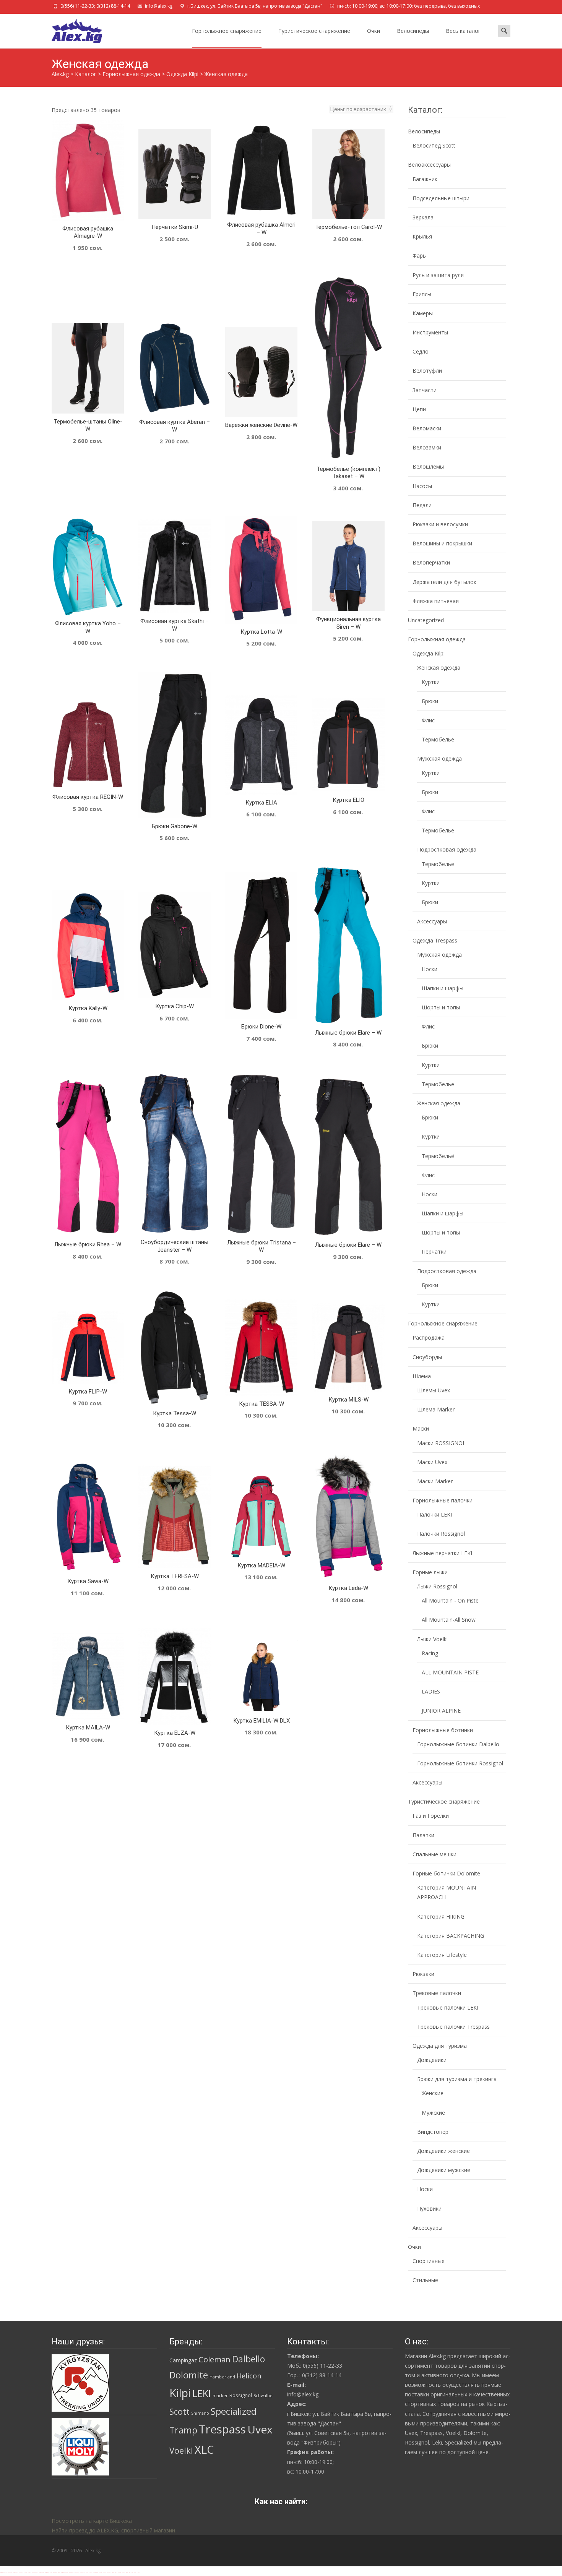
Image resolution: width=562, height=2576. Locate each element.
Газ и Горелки (431, 1816)
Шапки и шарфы (443, 988)
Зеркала (423, 217)
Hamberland (222, 2377)
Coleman (214, 2359)
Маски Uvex (432, 1462)
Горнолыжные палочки (443, 1500)
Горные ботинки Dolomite (446, 1873)
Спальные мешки (434, 1854)
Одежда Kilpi (429, 653)
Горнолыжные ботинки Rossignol (460, 1763)
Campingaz (183, 2360)
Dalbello (249, 2359)
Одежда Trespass (435, 940)
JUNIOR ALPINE (441, 1711)
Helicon (249, 2376)
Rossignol (241, 2395)
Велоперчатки (431, 562)
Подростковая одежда (447, 849)
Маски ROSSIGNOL (441, 1443)
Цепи (419, 409)
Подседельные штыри (441, 198)
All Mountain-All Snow (449, 1620)
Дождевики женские (443, 2151)
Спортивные (429, 2261)
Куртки (431, 682)
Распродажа (429, 1337)
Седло (421, 351)
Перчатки (434, 1252)
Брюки (430, 701)
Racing (430, 1653)
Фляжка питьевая (436, 601)
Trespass (222, 2429)
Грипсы (422, 294)
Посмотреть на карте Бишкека (92, 2521)
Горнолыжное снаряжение (227, 31)
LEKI (202, 2393)
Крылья (422, 236)
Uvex (260, 2429)
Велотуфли (427, 371)
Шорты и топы (441, 1007)
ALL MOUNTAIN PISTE (450, 1672)
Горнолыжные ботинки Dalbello (458, 1744)
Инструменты (430, 332)
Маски (421, 1428)
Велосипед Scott (434, 145)
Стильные (425, 2280)
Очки (374, 31)
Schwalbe (263, 2396)
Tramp (183, 2430)
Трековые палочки (437, 1993)
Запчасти (425, 390)
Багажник (425, 179)
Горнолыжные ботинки (443, 1730)
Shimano (200, 2413)
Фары (420, 255)
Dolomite (189, 2375)
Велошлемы (428, 466)
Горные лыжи (430, 1572)
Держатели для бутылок (444, 582)
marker (220, 2396)
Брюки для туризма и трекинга (457, 2079)
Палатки (423, 1835)
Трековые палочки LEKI (448, 2007)
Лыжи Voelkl (432, 1639)
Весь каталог (463, 31)
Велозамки (427, 447)
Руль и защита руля (438, 275)
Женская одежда (439, 668)
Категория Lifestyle (442, 1955)
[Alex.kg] (71, 29)
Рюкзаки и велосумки (440, 524)
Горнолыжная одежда (437, 639)
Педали (422, 505)
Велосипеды (413, 31)
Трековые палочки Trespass (453, 2027)
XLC (204, 2449)
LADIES (431, 1691)
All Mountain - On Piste (450, 1600)
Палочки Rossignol (441, 1534)
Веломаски (427, 428)
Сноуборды (427, 1357)
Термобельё (438, 1156)
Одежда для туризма (440, 2046)
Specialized (234, 2411)
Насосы (422, 486)
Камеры (423, 313)
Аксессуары (432, 921)
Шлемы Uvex (434, 1390)
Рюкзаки (423, 1974)
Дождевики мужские (444, 2170)
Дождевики (432, 2060)
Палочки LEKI (434, 1514)
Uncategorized (426, 620)
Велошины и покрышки (442, 543)
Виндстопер (433, 2132)
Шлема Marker (436, 1409)
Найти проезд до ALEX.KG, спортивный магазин (113, 2530)
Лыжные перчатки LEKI (442, 1553)
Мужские (433, 2113)
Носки (430, 969)
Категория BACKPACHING (451, 1936)
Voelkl (181, 2450)
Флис (428, 720)
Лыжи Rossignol (437, 1586)
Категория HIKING (441, 1917)
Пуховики (429, 2209)
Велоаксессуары (429, 165)
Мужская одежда (439, 758)
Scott (179, 2411)
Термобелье (438, 739)
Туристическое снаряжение (314, 31)
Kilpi (180, 2393)
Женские (433, 2093)
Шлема (422, 1376)
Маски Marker (435, 1481)
